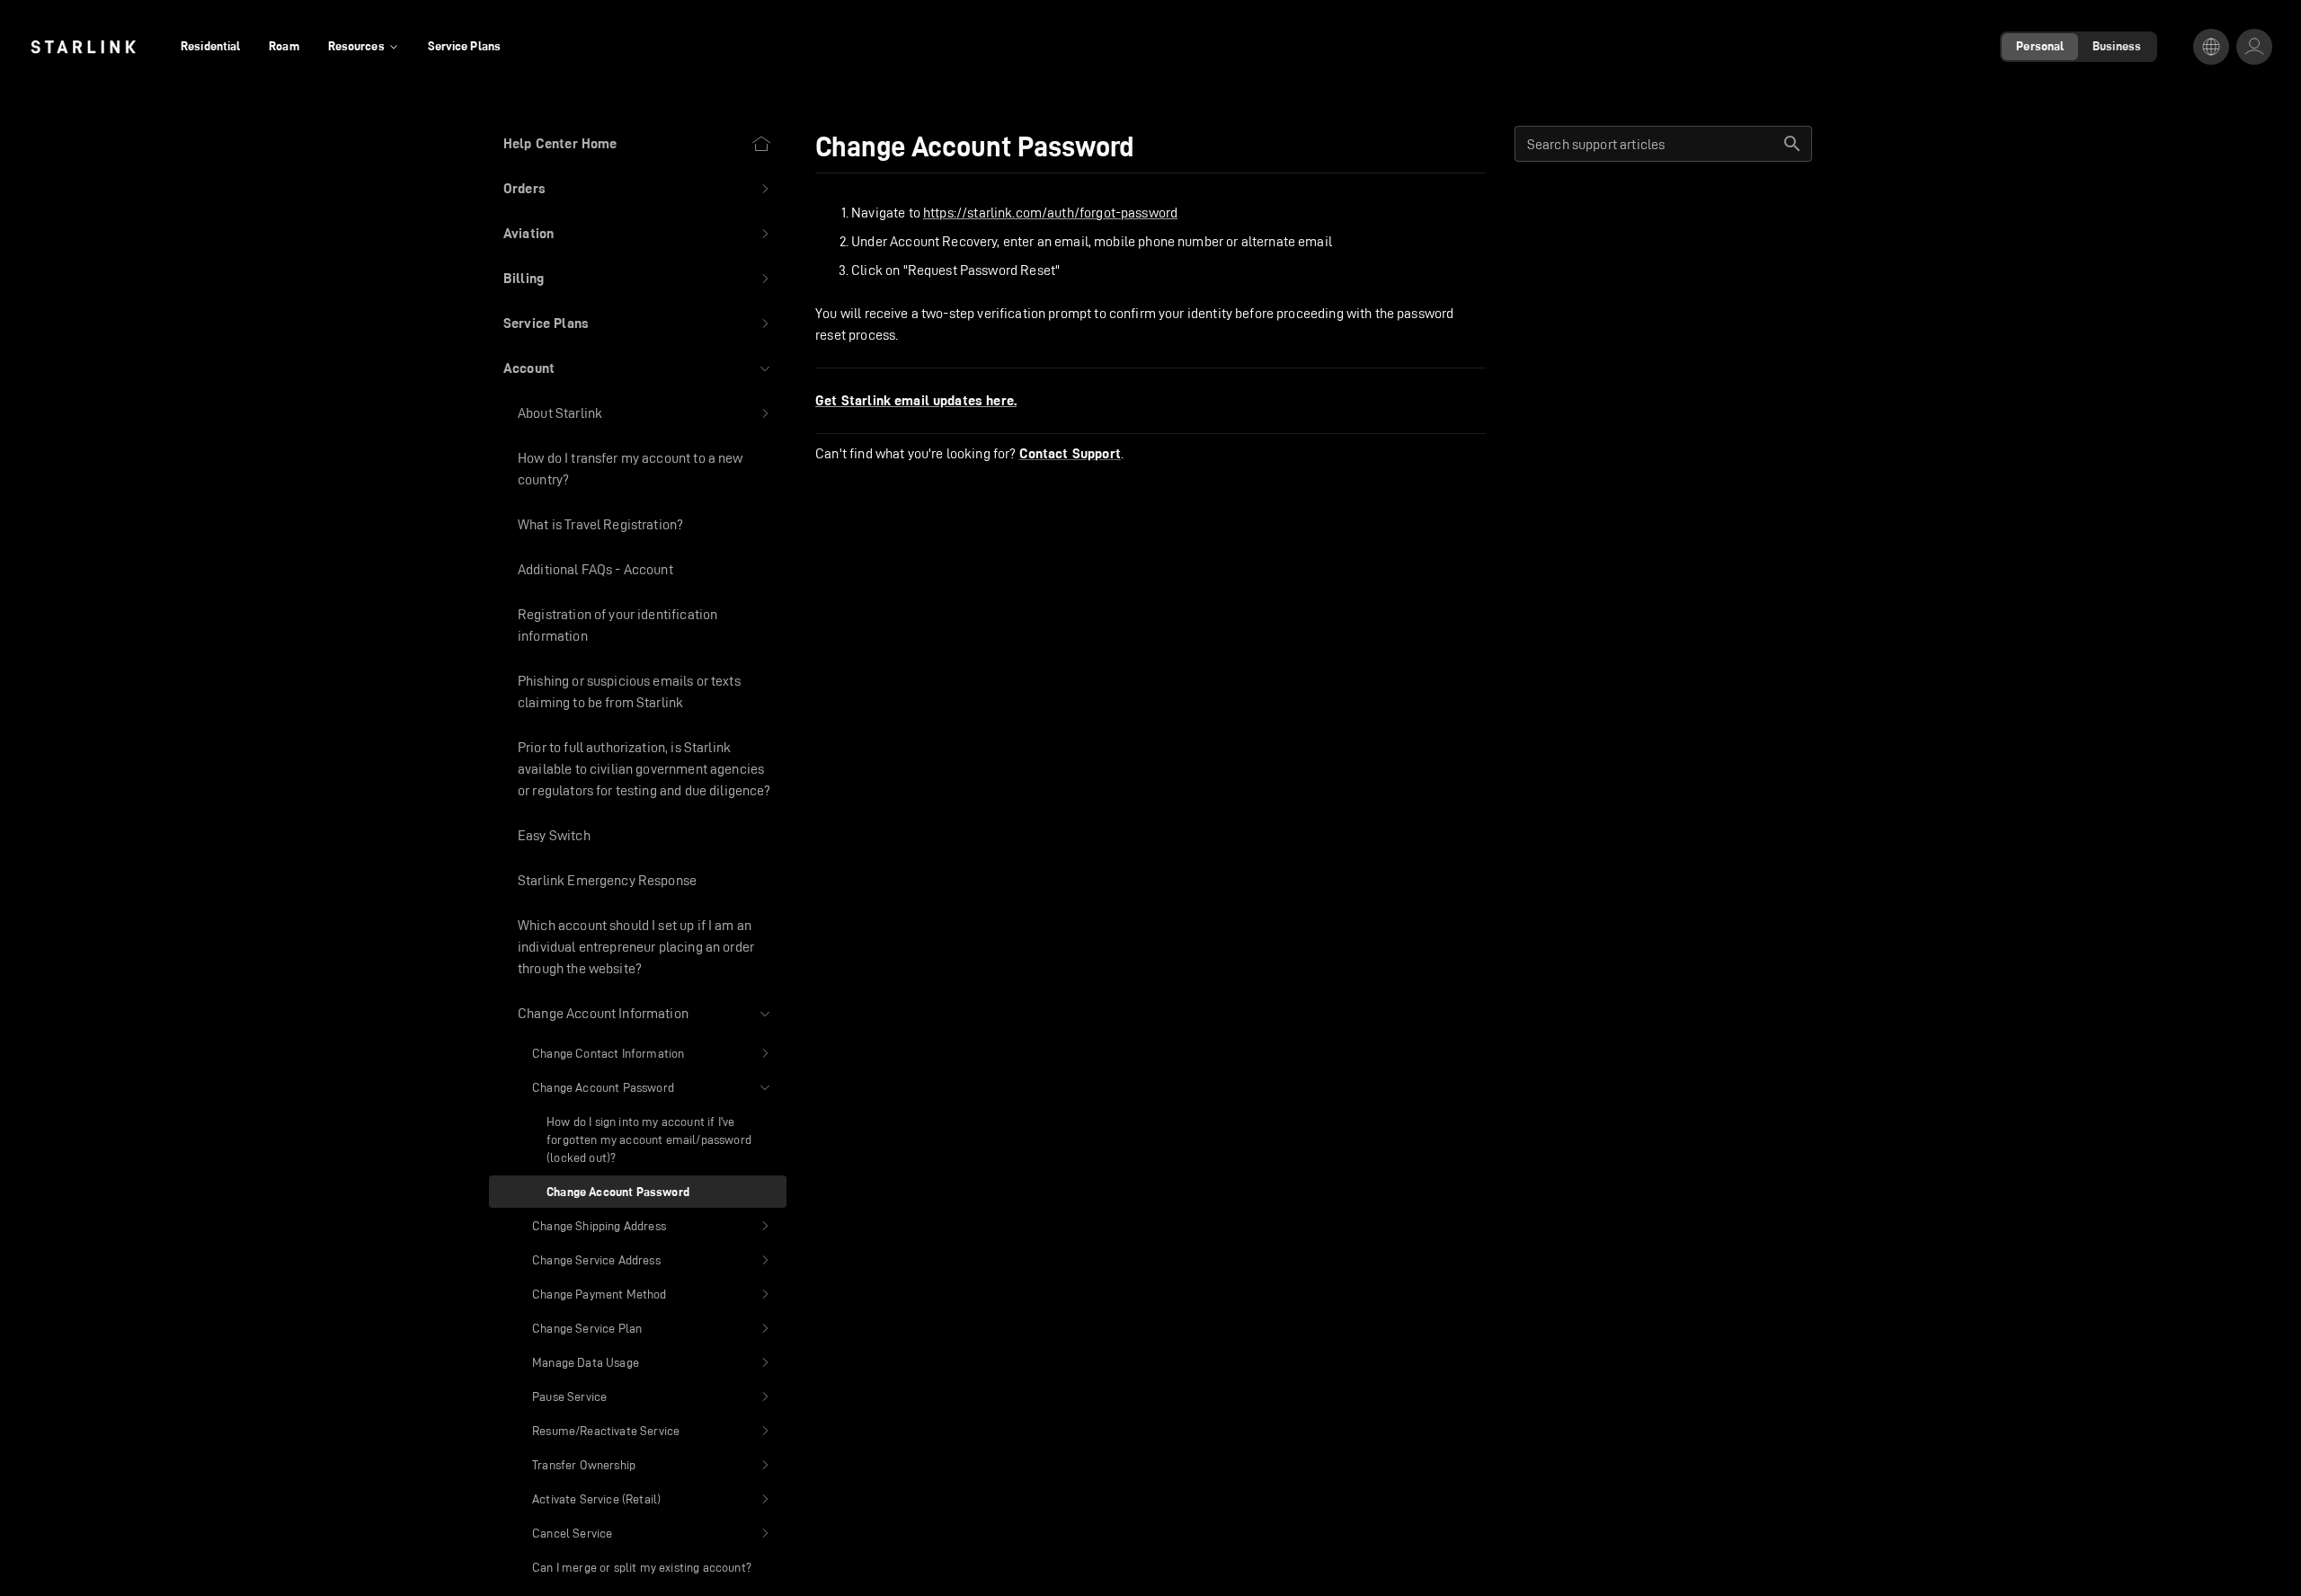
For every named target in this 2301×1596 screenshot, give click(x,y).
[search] (1792, 144)
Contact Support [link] (1070, 454)
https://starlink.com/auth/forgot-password (1050, 213)
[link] (83, 47)
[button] (638, 189)
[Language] (2211, 47)
